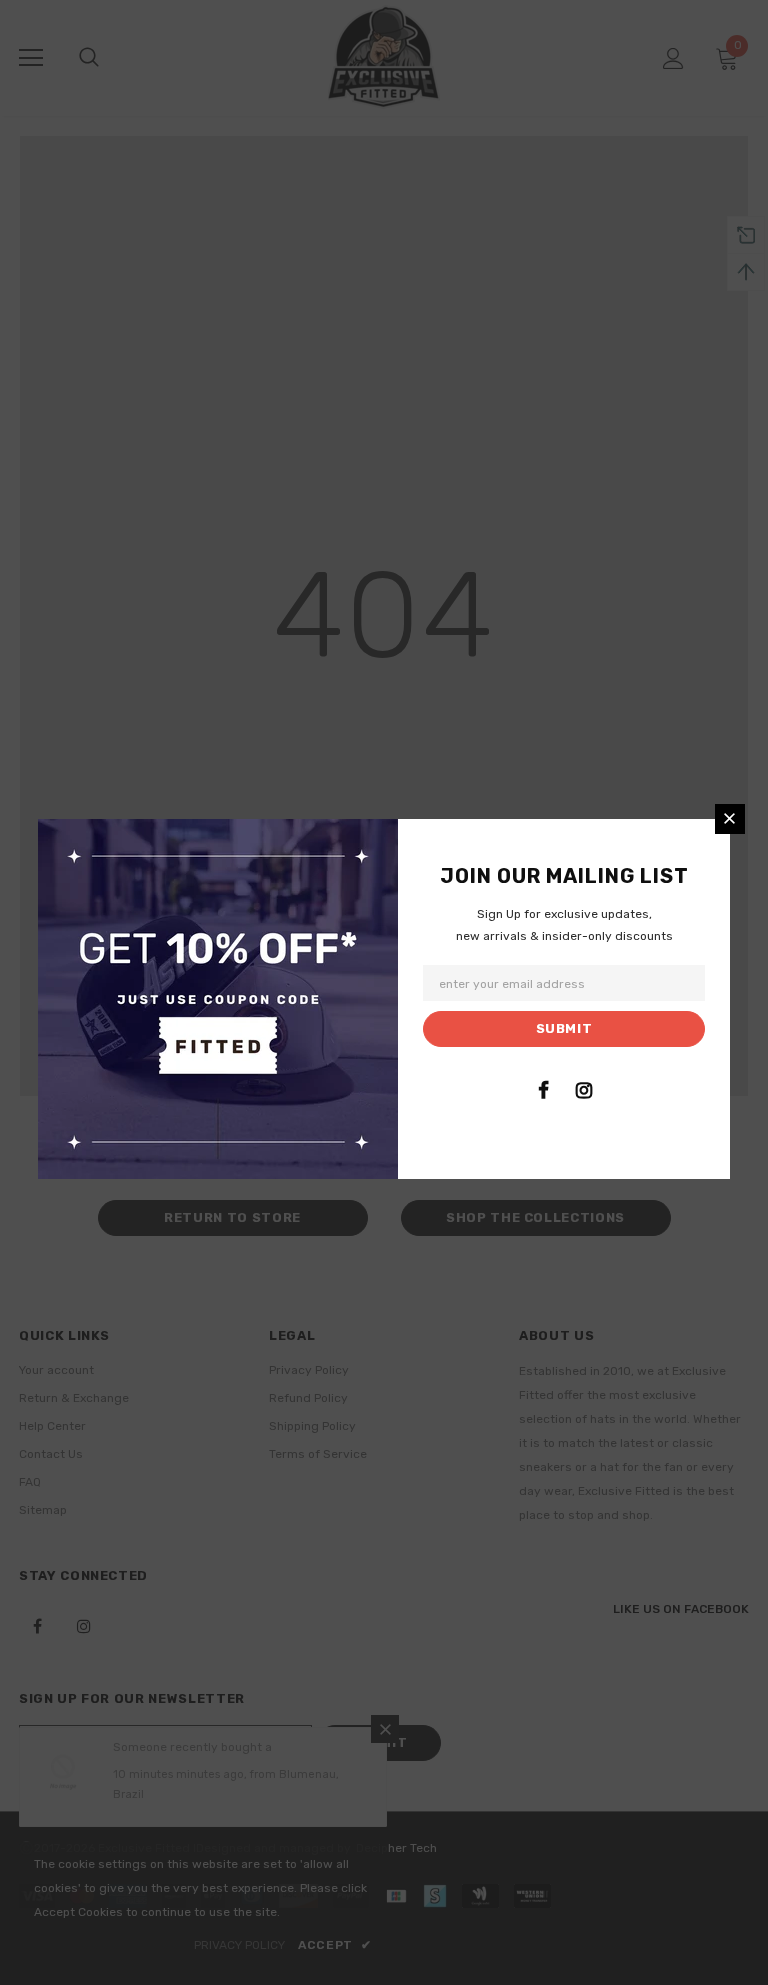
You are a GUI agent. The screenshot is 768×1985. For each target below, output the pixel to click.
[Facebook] (543, 1090)
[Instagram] (584, 1090)
